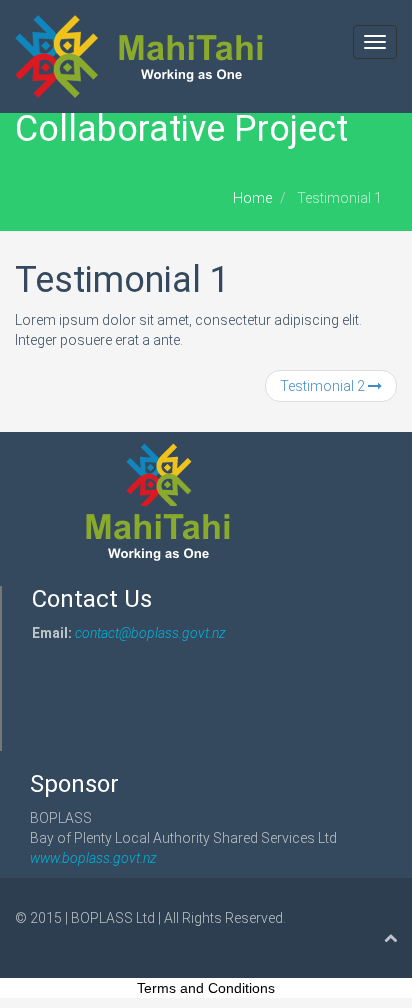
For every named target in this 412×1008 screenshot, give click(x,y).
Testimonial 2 (324, 386)
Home (252, 198)
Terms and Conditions (206, 988)
